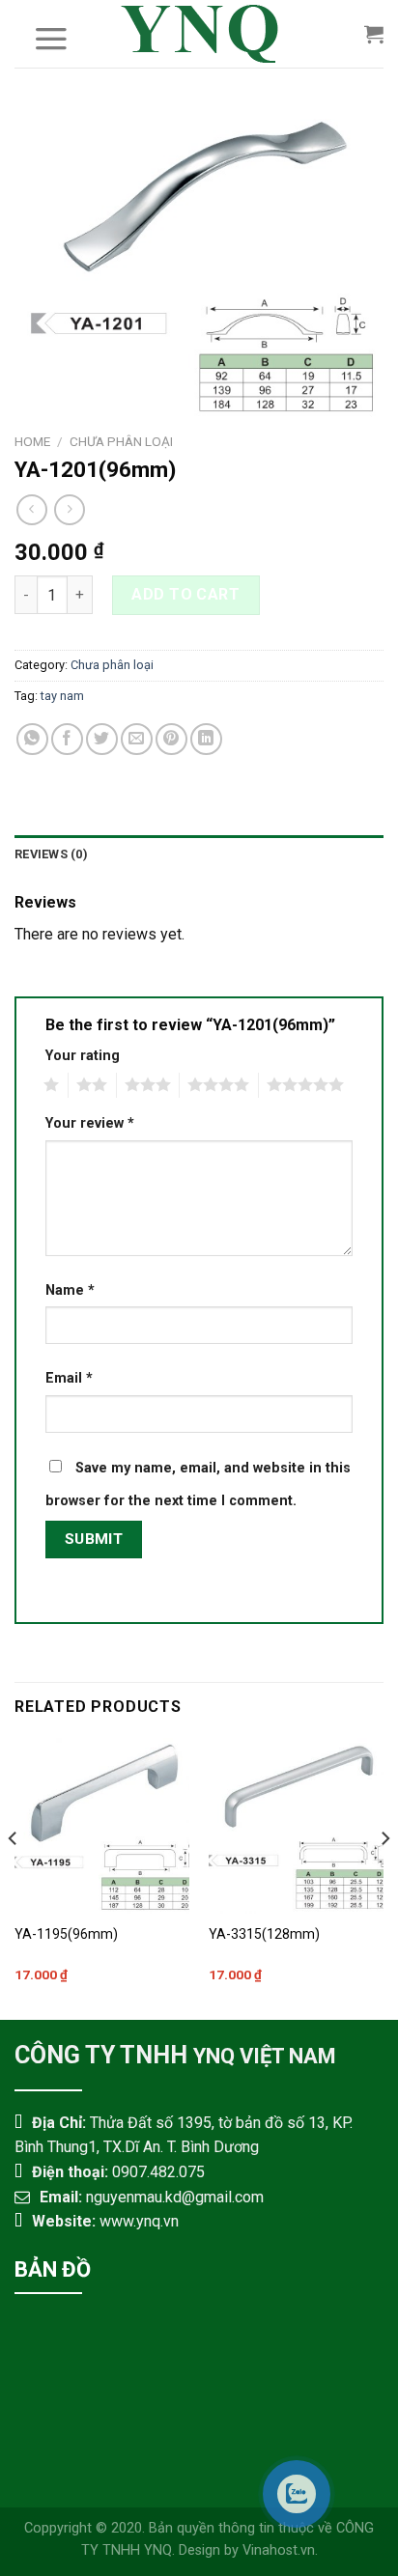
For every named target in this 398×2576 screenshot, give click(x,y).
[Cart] (374, 34)
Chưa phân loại (121, 441)
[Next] (384, 1876)
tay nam (62, 696)
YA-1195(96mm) (66, 1934)
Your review (90, 1123)
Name (70, 1290)
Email (69, 1378)
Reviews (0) (51, 854)
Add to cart (185, 594)
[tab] (199, 854)
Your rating (83, 1056)
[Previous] (14, 1876)
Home (32, 441)
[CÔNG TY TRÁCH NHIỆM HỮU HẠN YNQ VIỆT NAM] (199, 34)
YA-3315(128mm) (264, 1934)
